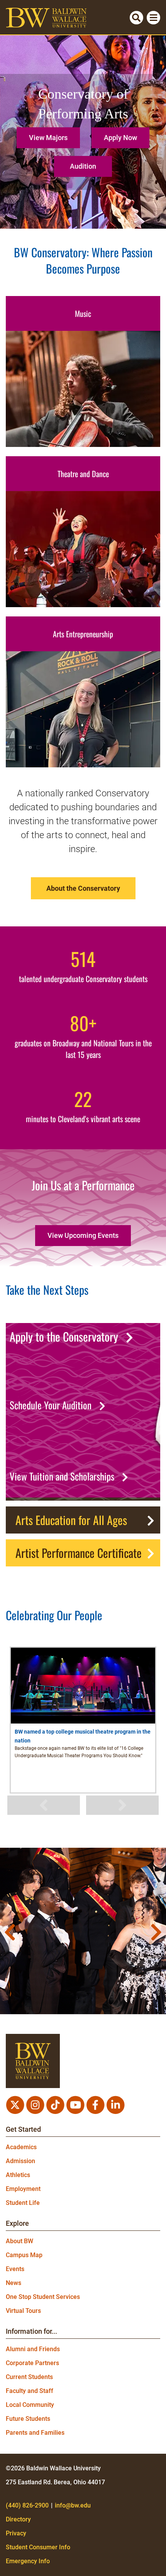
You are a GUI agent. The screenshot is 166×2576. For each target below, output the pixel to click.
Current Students (29, 2377)
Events (15, 2269)
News (14, 2283)
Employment (23, 2189)
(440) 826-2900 (27, 2505)
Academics (21, 2147)
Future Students (28, 2419)
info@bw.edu (73, 2505)
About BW (19, 2241)
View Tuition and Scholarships (62, 1476)
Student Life (23, 2203)
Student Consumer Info (38, 2547)
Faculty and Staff (30, 2391)
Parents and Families (35, 2433)
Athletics (18, 2175)
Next (122, 1805)
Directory (18, 2519)
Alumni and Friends (33, 2349)
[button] (50, 135)
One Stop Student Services (43, 2297)
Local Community (30, 2405)
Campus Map (24, 2255)
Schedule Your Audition (51, 1405)
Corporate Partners (32, 2363)
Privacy (16, 2533)
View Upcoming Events (83, 1235)
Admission (20, 2161)
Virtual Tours (23, 2311)
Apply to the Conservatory (64, 1337)
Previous (44, 1805)
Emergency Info (28, 2561)
